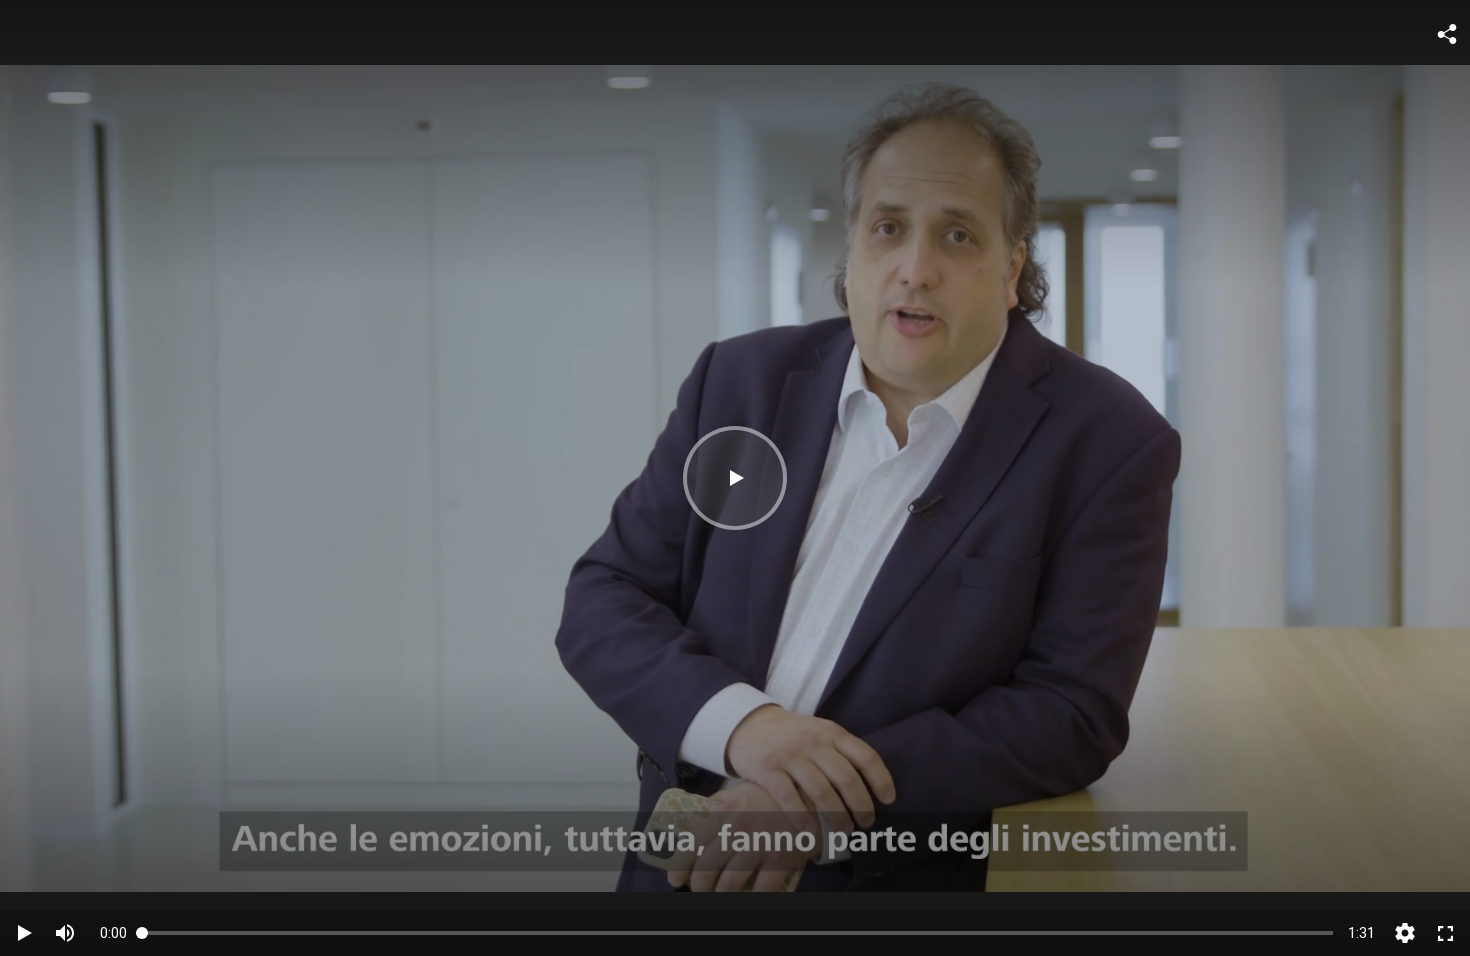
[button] (735, 478)
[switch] (65, 933)
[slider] (737, 932)
